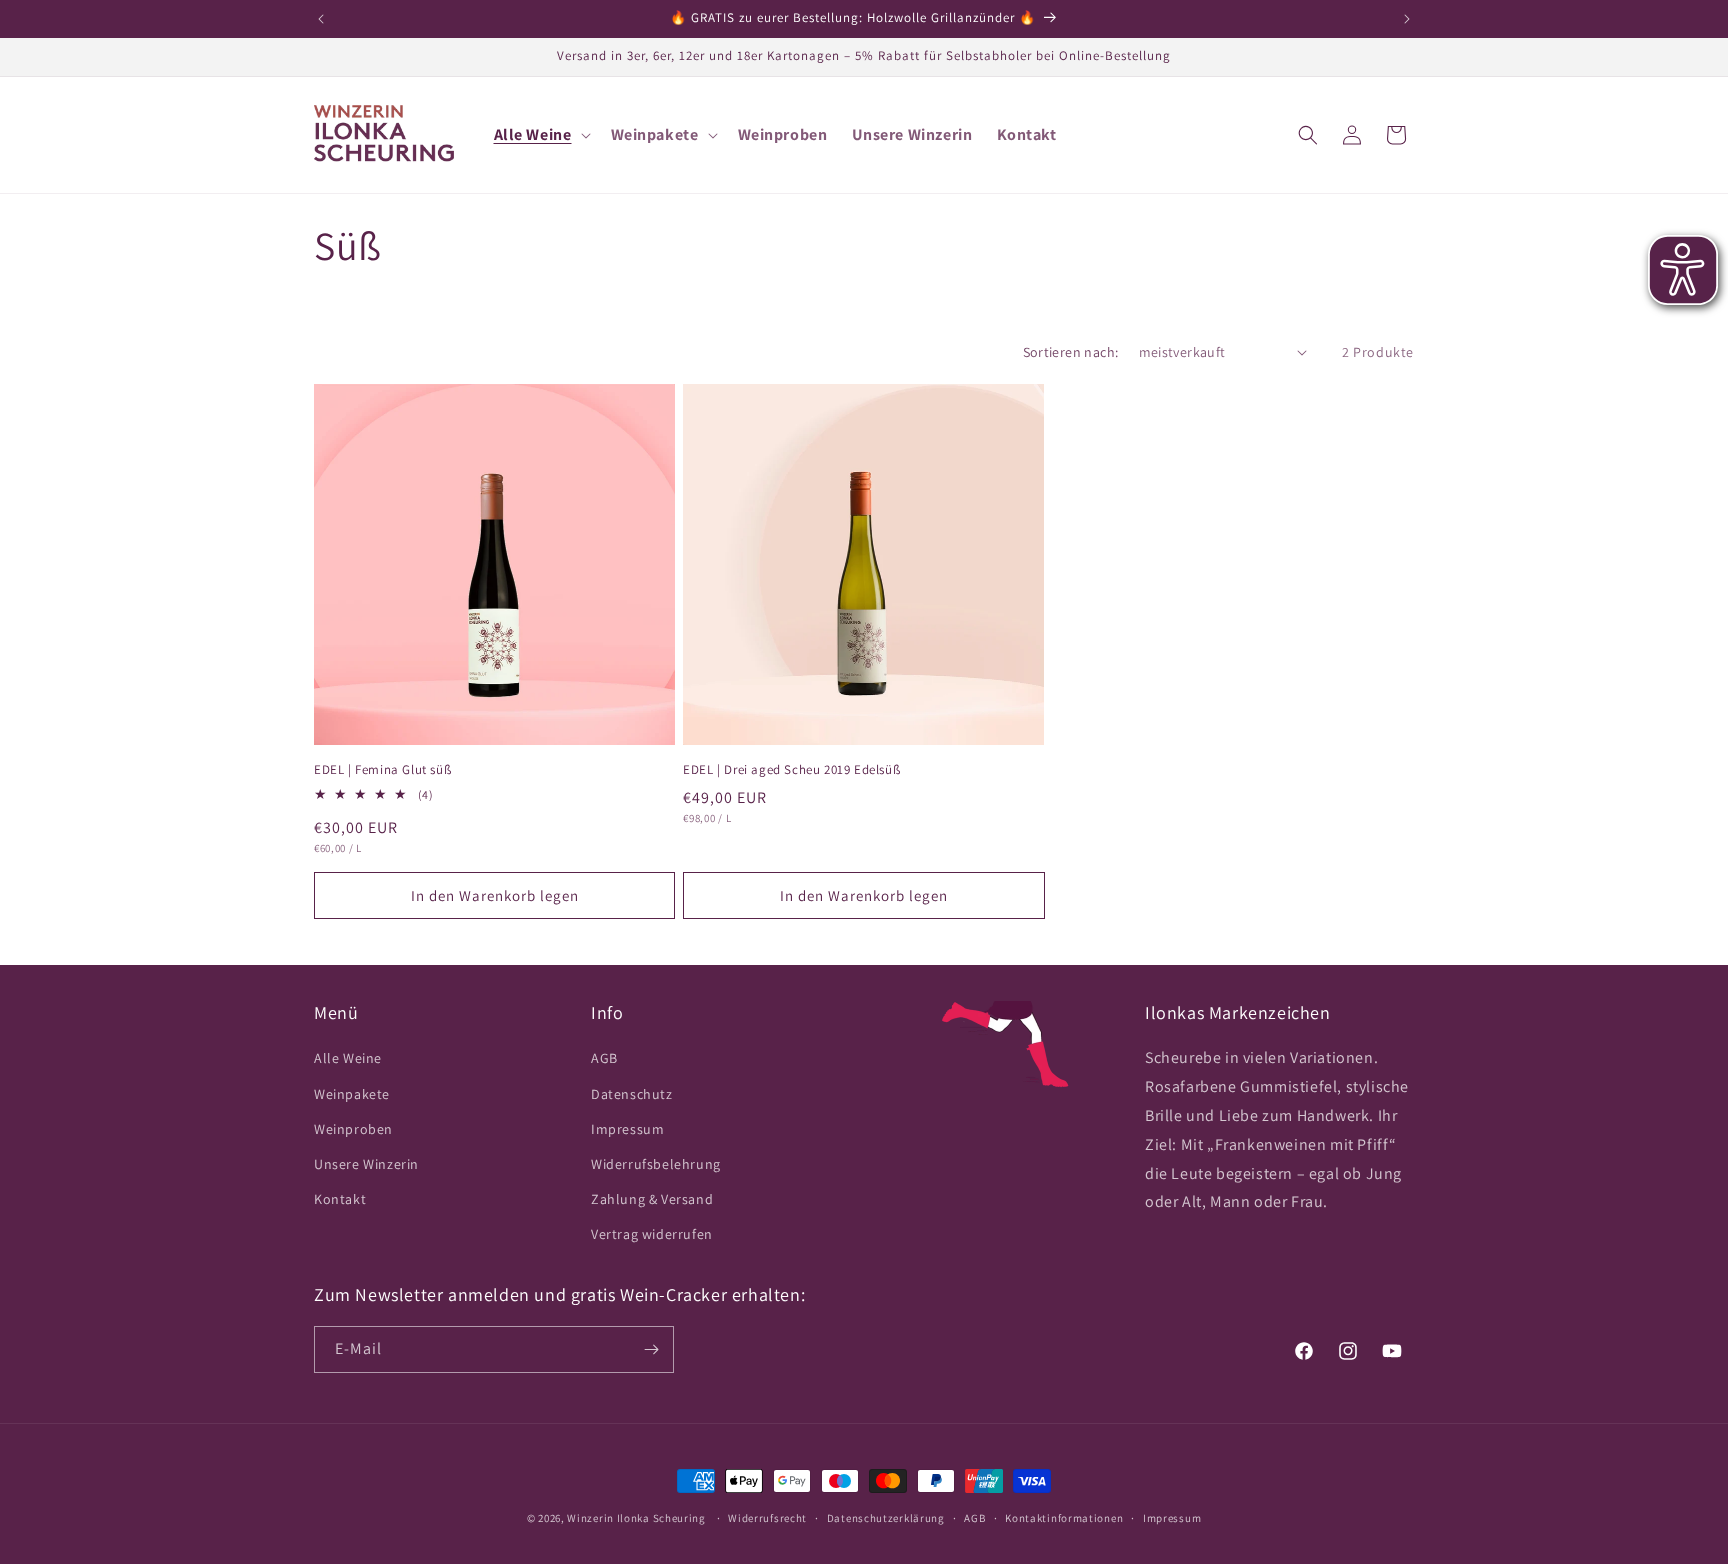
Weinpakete (352, 1094)
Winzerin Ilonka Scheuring (636, 1518)
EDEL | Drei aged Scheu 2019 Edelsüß (791, 770)
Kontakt (340, 1199)
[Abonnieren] (651, 1349)
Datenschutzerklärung (886, 1518)
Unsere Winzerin (366, 1164)
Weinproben (353, 1129)
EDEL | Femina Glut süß (382, 770)
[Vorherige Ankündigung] (321, 19)
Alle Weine (348, 1058)
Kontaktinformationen (1064, 1518)
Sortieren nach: (1071, 352)
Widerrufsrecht (767, 1518)
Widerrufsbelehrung (656, 1164)
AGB (604, 1058)
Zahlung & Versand (652, 1199)
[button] (540, 135)
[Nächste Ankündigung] (1407, 19)
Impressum (627, 1129)
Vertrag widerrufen (652, 1234)
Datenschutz (632, 1094)
